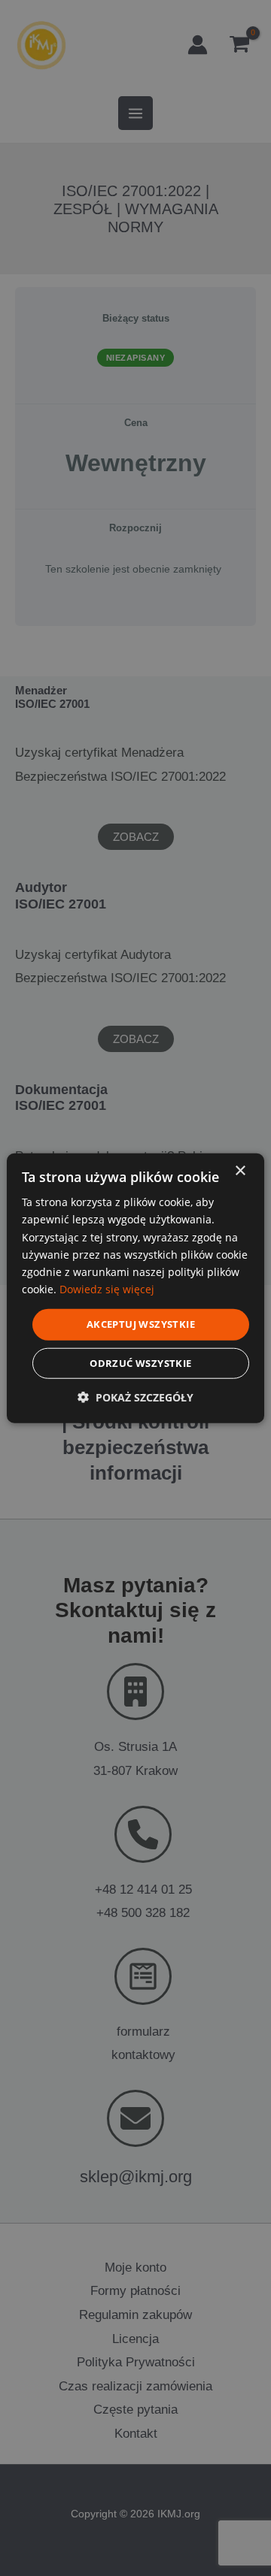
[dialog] (135, 1288)
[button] (135, 1397)
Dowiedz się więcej (107, 1289)
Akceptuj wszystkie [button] (141, 1324)
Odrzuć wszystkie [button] (140, 1362)
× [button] (240, 1171)
